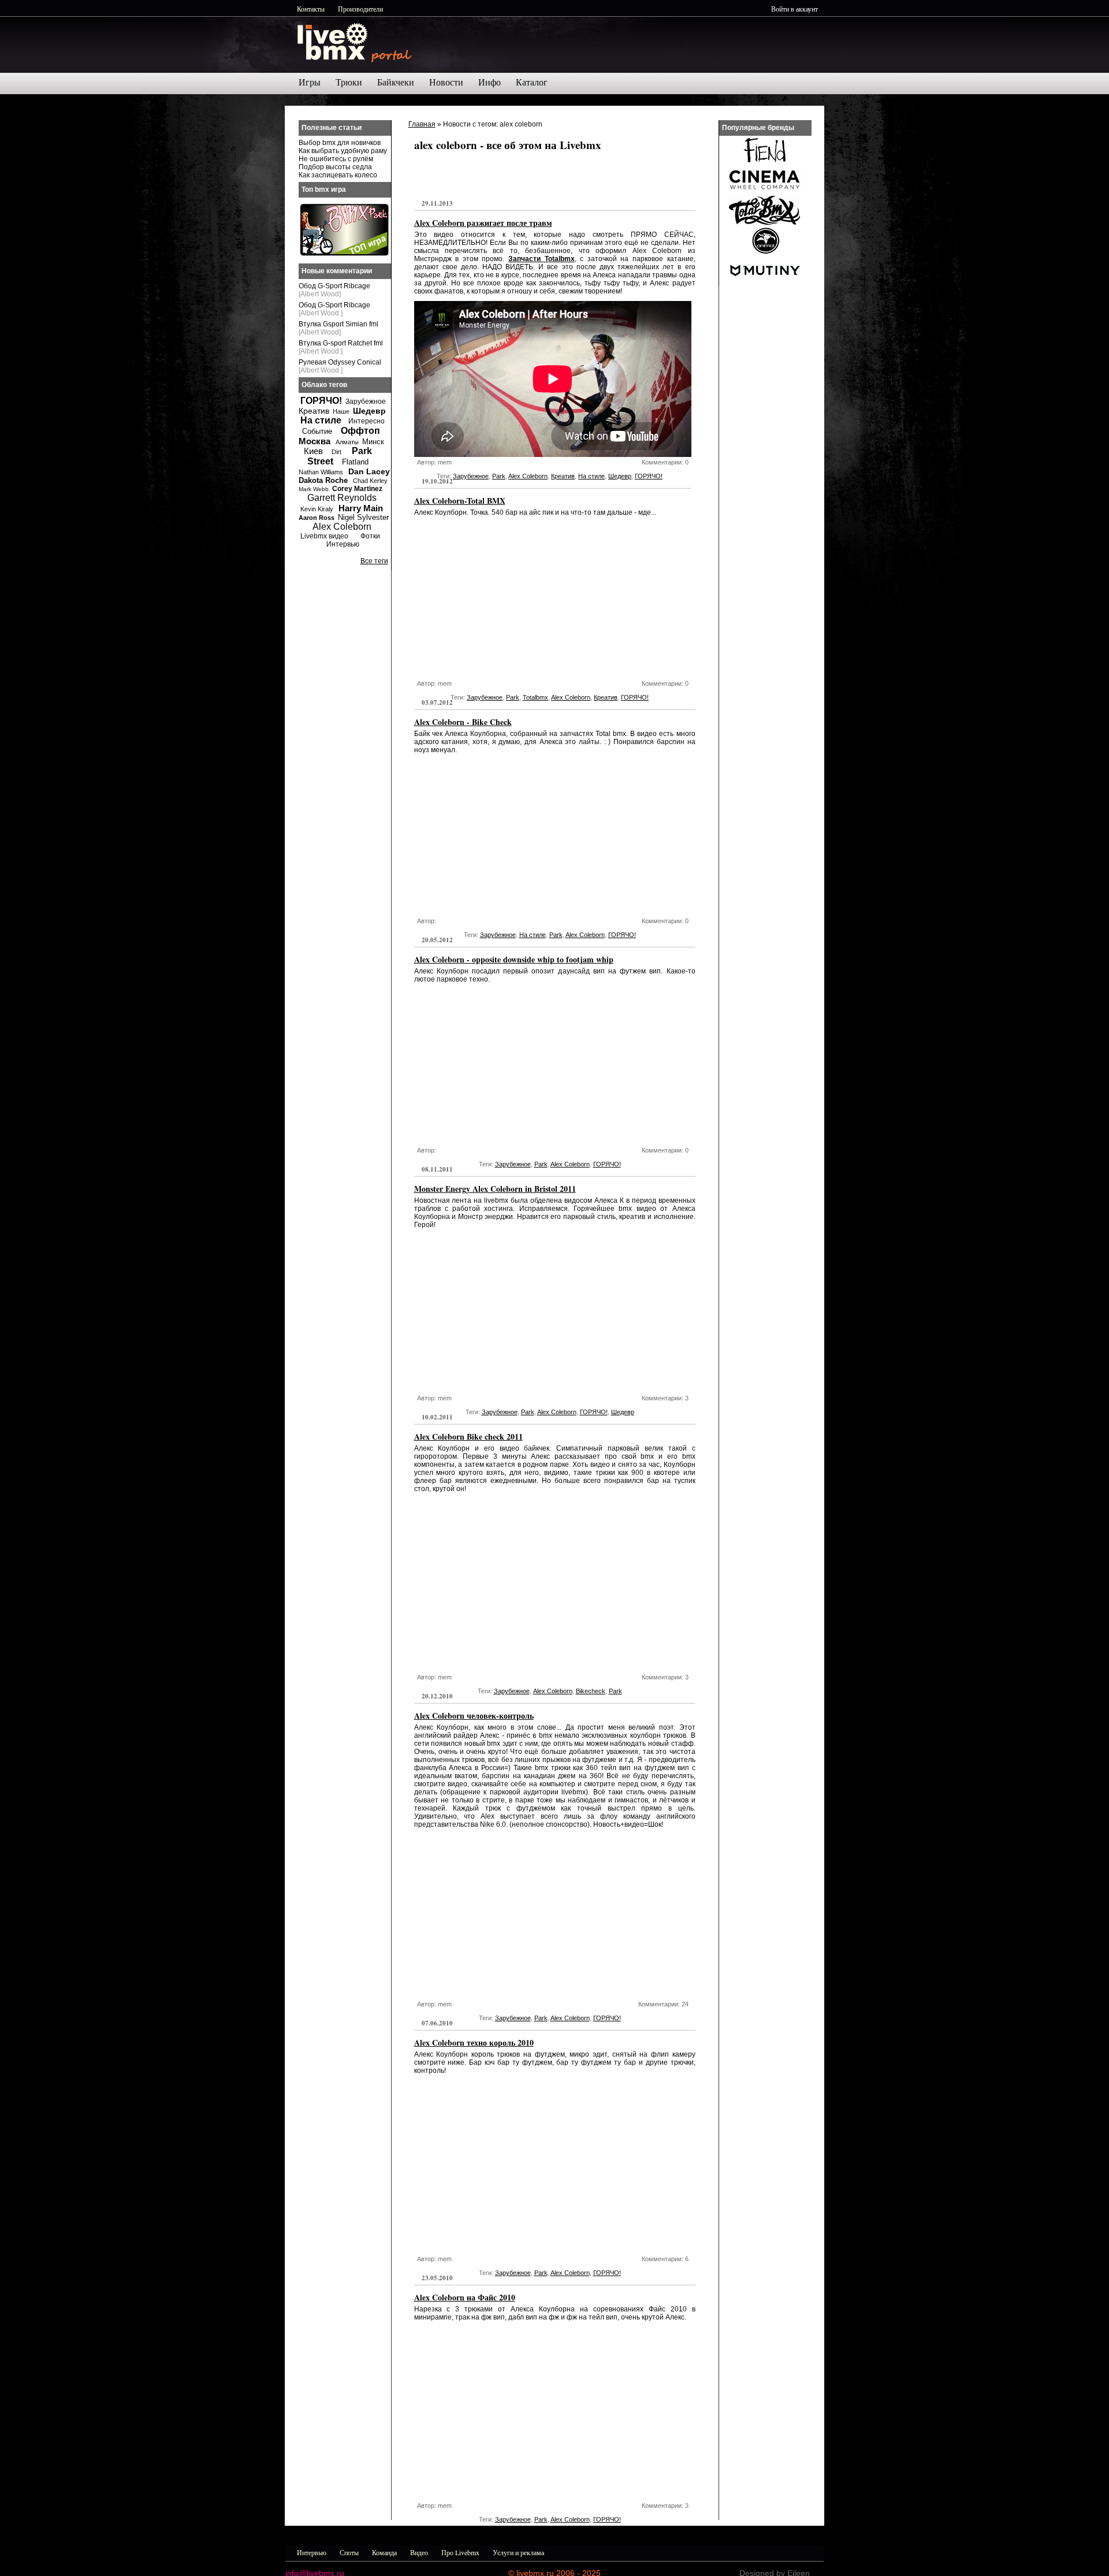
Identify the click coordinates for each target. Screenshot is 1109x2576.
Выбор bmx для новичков (340, 143)
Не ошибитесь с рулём (336, 159)
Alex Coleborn (528, 476)
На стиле (591, 476)
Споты (349, 2552)
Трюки (349, 82)
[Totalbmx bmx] (765, 222)
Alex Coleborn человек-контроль (474, 1716)
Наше (341, 411)
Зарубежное (471, 476)
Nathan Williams (321, 472)
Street (320, 461)
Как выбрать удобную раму (343, 151)
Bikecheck (591, 1691)
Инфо (490, 82)
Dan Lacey (369, 471)
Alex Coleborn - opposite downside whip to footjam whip (514, 959)
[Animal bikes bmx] (765, 252)
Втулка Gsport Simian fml (338, 324)
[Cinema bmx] (765, 192)
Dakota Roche (323, 480)
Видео (419, 2552)
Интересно (366, 421)
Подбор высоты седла (335, 167)
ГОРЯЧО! (649, 476)
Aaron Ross (317, 518)
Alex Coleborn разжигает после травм (483, 223)
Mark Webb (314, 489)
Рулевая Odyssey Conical (340, 362)
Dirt (336, 452)
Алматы (347, 442)
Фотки (370, 536)
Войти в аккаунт (794, 9)
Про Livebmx (460, 2552)
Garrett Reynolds (342, 498)
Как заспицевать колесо (338, 175)
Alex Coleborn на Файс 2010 (465, 2297)
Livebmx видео (324, 536)
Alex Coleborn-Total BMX (460, 501)
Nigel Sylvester (363, 517)
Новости (446, 82)
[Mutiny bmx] (765, 282)
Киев (313, 451)
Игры (310, 82)
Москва (315, 441)
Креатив (563, 476)
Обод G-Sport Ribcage (334, 286)
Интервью (343, 544)
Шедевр (620, 476)
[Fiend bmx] (765, 162)
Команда (384, 2552)
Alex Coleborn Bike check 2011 (468, 1436)
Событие (317, 431)
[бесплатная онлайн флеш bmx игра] (344, 254)
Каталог (532, 82)
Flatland (355, 462)
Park (499, 476)
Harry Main (361, 508)
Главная (422, 124)
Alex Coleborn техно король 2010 (474, 2042)
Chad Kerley (370, 481)
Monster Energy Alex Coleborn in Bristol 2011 (495, 1189)
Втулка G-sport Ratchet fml (341, 343)
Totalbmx (535, 697)
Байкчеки (396, 82)
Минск (373, 442)
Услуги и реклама (518, 2552)
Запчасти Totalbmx (542, 259)
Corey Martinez (357, 489)
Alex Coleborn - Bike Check (463, 722)
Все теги (374, 561)
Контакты (311, 9)
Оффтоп (360, 431)
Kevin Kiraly (317, 509)
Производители (360, 9)
